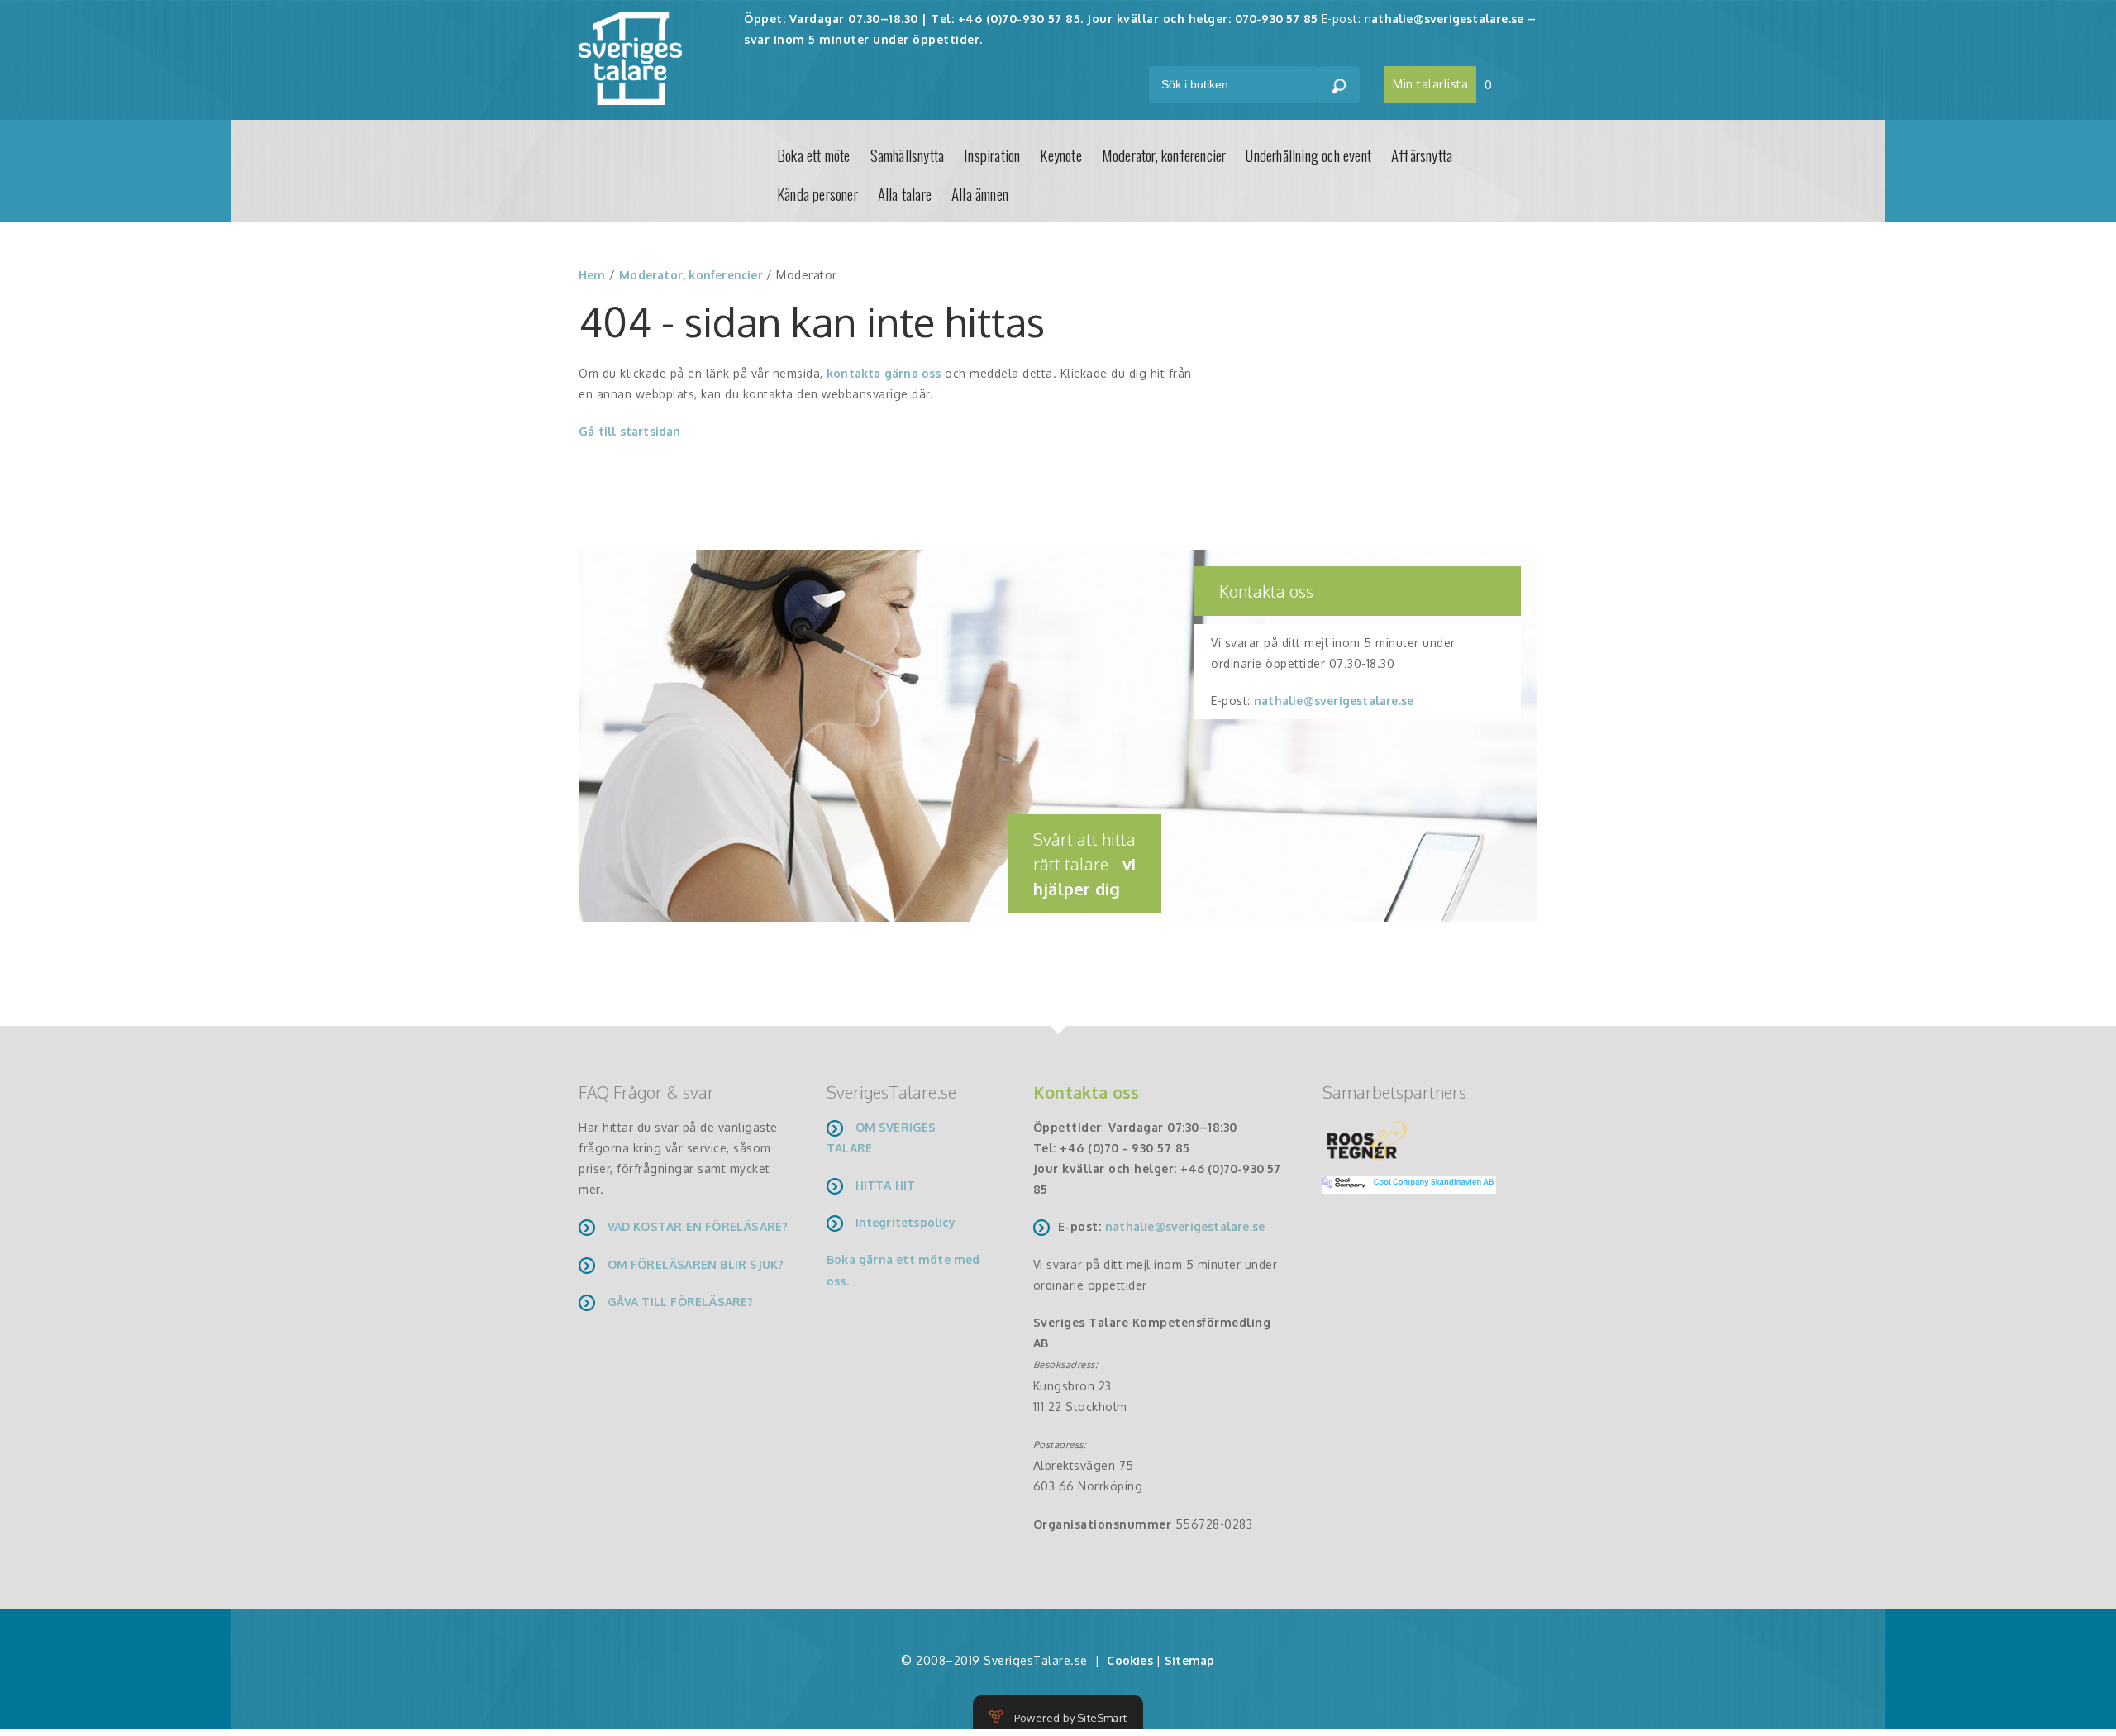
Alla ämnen (980, 193)
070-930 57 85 (1277, 19)
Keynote (1060, 155)
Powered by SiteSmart (1070, 1718)
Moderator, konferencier (1164, 155)
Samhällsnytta (908, 155)
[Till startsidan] (630, 57)
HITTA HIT (886, 1185)
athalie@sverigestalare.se (1447, 19)
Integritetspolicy (905, 1222)
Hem (592, 275)
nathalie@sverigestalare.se (1334, 701)
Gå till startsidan (630, 431)
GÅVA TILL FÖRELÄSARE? (681, 1302)
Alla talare (905, 193)
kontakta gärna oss (884, 373)
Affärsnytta (1422, 155)
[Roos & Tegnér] (1367, 1140)
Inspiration (992, 155)
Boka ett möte (814, 155)
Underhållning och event (1308, 155)
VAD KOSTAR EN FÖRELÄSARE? (698, 1226)
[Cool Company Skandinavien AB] (1403, 1183)
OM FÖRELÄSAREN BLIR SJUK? (696, 1264)
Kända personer (817, 193)
